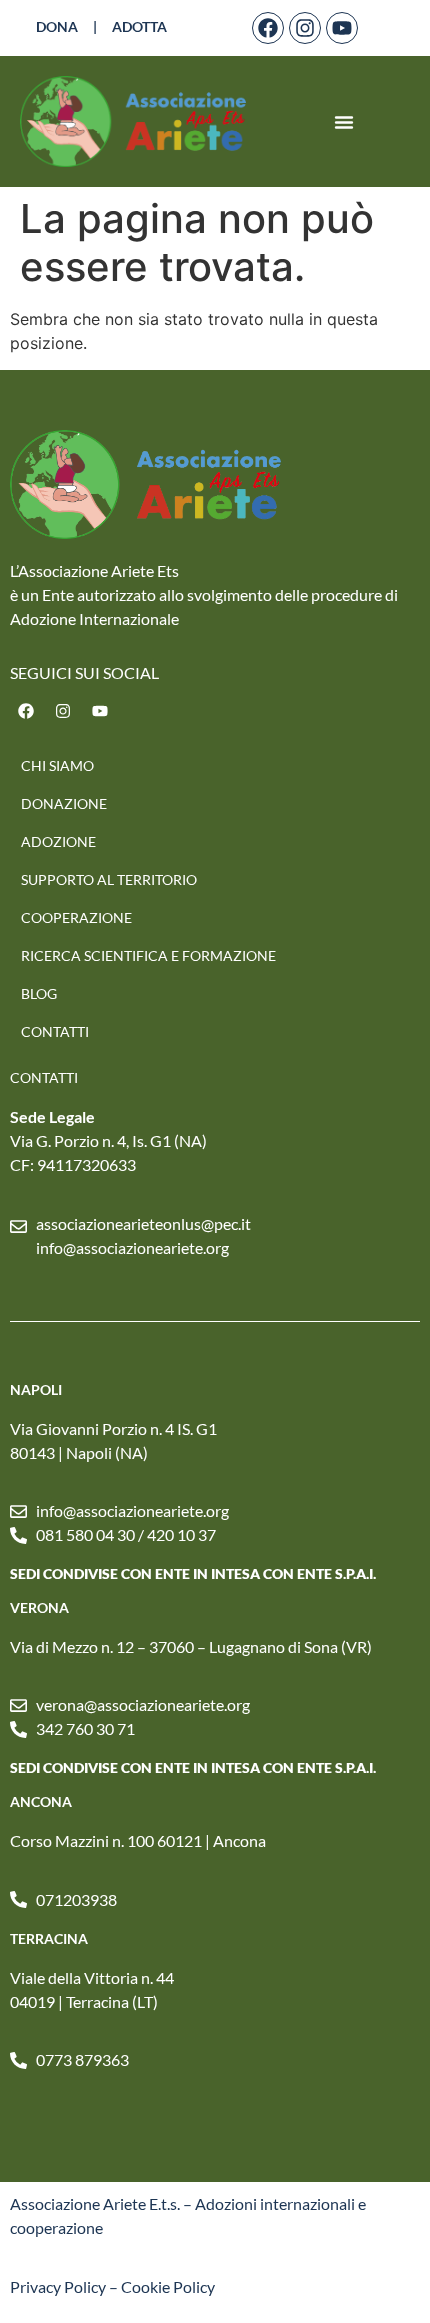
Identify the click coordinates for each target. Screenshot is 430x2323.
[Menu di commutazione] (344, 122)
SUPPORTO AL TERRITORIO (109, 879)
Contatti (55, 1031)
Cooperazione (76, 917)
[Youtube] (342, 28)
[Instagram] (305, 28)
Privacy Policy (58, 2286)
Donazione (64, 803)
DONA (57, 26)
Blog (39, 993)
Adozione (58, 841)
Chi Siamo (57, 765)
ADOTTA (139, 26)
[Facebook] (268, 28)
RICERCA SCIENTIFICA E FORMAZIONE (148, 955)
